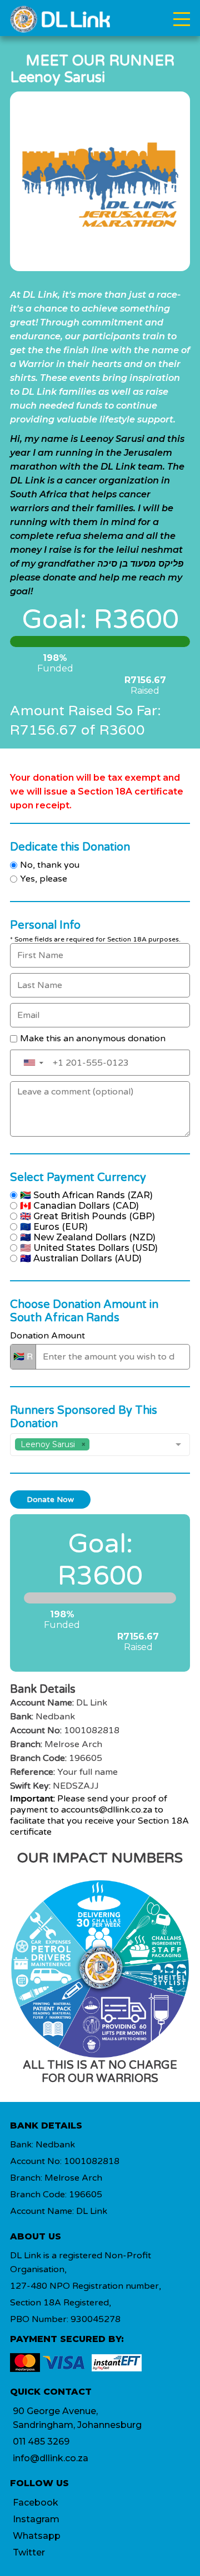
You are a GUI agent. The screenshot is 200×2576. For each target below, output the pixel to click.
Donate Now (50, 1500)
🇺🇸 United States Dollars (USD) (89, 1248)
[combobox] (100, 1445)
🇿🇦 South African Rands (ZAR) (86, 1195)
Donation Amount (47, 1336)
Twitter (29, 2552)
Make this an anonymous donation (93, 1038)
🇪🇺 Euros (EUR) (54, 1227)
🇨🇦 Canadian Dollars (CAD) (79, 1206)
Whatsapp (37, 2536)
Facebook (36, 2503)
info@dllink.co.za (51, 2458)
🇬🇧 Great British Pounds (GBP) (87, 1216)
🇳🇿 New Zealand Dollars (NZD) (88, 1237)
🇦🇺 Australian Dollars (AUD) (81, 1258)
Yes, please (44, 879)
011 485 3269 (41, 2442)
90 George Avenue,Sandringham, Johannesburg (77, 2418)
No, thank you (50, 865)
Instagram (36, 2519)
